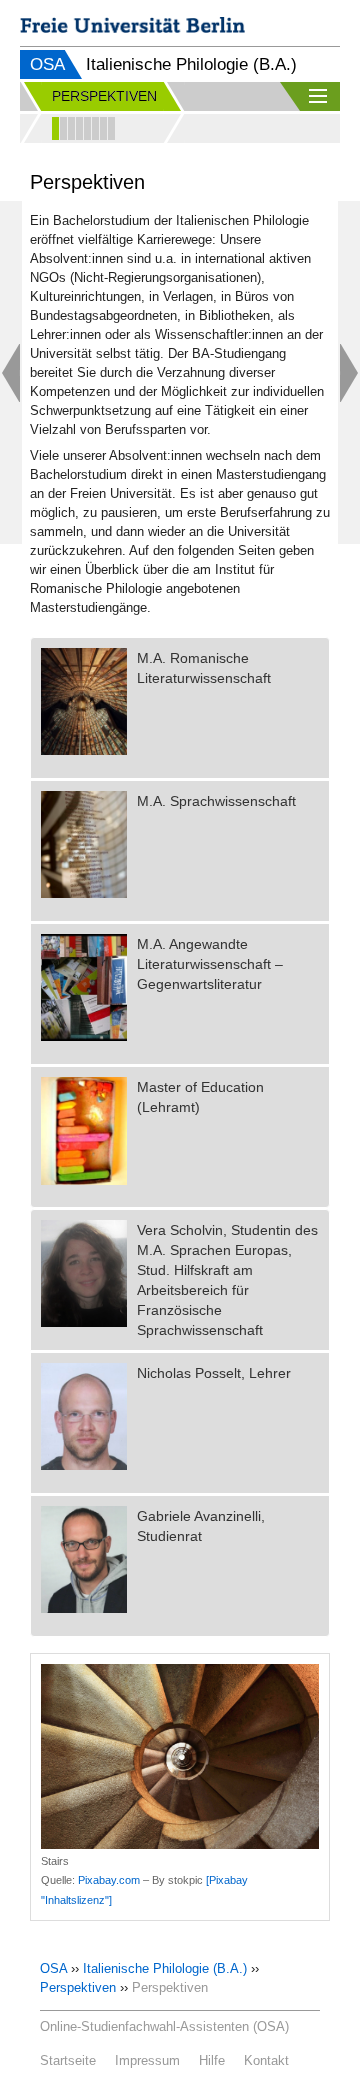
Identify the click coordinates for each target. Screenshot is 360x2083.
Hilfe (212, 2060)
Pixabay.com (109, 1880)
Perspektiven (78, 1987)
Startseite (68, 2060)
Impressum (147, 2060)
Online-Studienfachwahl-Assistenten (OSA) (164, 2026)
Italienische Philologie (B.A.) (165, 1968)
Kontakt (266, 2060)
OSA (47, 64)
